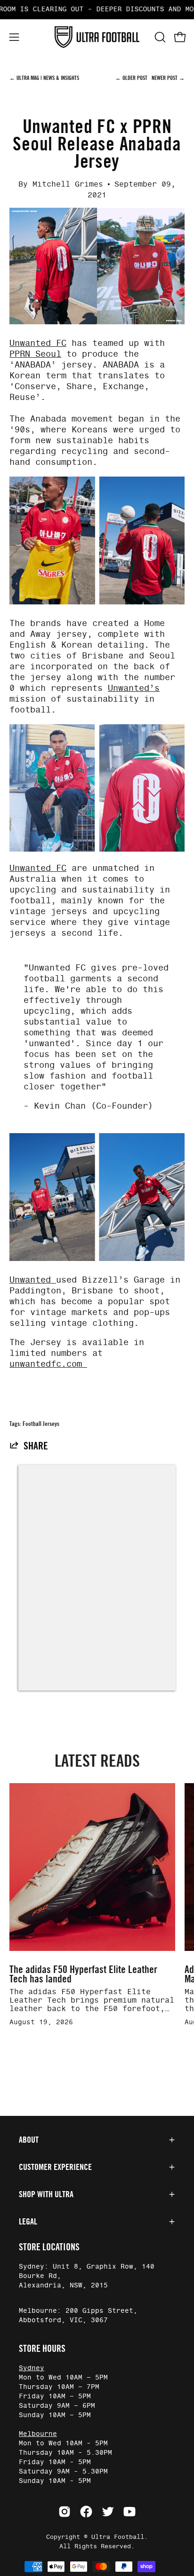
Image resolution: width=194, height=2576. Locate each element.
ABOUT (29, 2140)
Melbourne (38, 2434)
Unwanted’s (134, 689)
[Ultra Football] (97, 37)
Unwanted (33, 1280)
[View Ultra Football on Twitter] (108, 2512)
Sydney (32, 2368)
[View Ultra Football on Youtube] (129, 2512)
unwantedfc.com (48, 1364)
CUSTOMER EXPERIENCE (55, 2167)
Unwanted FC (38, 344)
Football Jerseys (41, 1424)
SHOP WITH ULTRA (46, 2194)
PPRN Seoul (35, 354)
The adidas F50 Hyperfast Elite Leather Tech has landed (83, 1974)
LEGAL (28, 2222)
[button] (159, 37)
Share (36, 1446)
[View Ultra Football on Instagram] (65, 2512)
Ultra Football (118, 2537)
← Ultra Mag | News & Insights (44, 78)
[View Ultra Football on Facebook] (86, 2512)
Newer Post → (168, 78)
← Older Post (132, 78)
